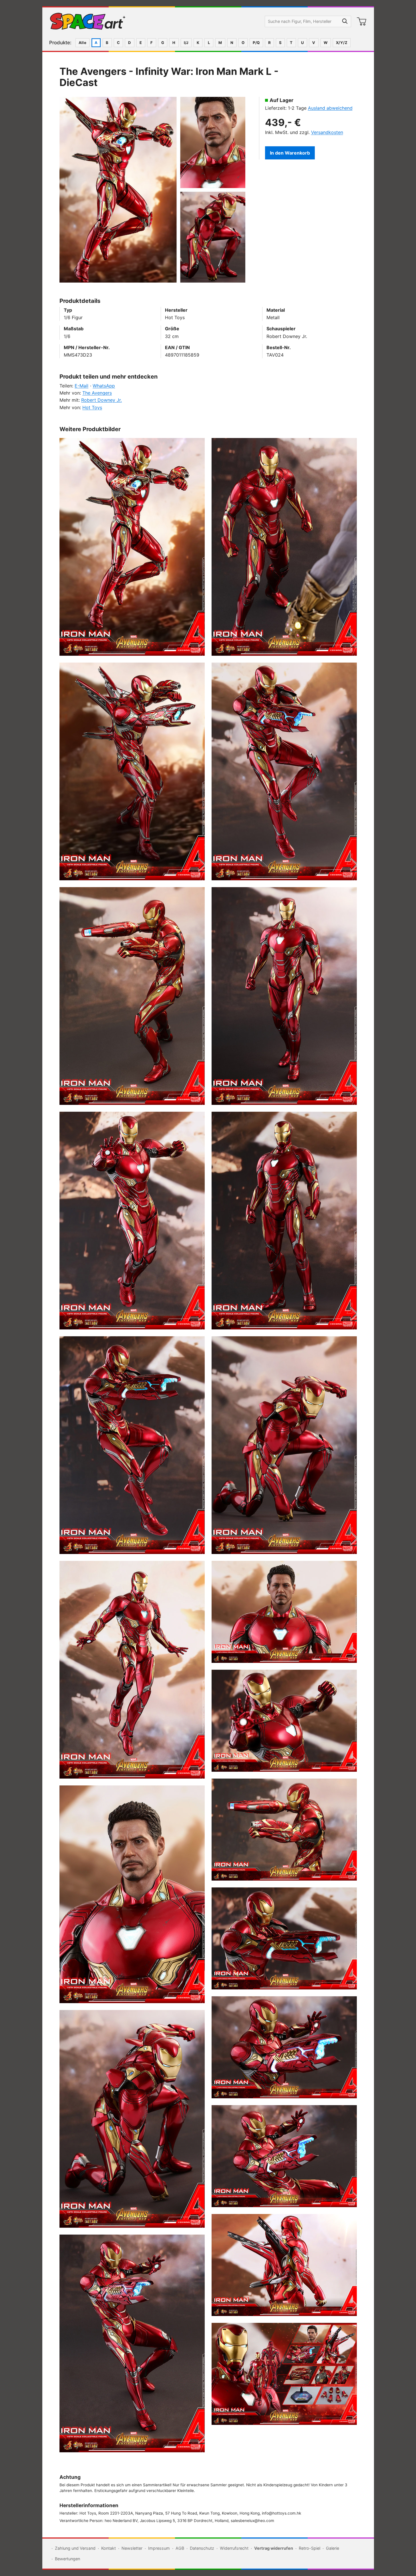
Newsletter (132, 2548)
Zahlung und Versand (75, 2548)
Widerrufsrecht (234, 2548)
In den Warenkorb (290, 153)
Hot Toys (92, 407)
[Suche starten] (345, 21)
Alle (83, 43)
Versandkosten (327, 132)
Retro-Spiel (309, 2548)
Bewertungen (67, 2559)
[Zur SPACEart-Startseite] (88, 21)
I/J (186, 43)
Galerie (333, 2548)
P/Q (256, 43)
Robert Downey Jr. (101, 400)
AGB (180, 2548)
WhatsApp (104, 386)
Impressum (159, 2548)
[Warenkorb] (362, 21)
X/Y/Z (342, 43)
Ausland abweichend (330, 108)
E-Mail (81, 386)
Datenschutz (202, 2548)
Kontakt (109, 2548)
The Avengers (97, 393)
